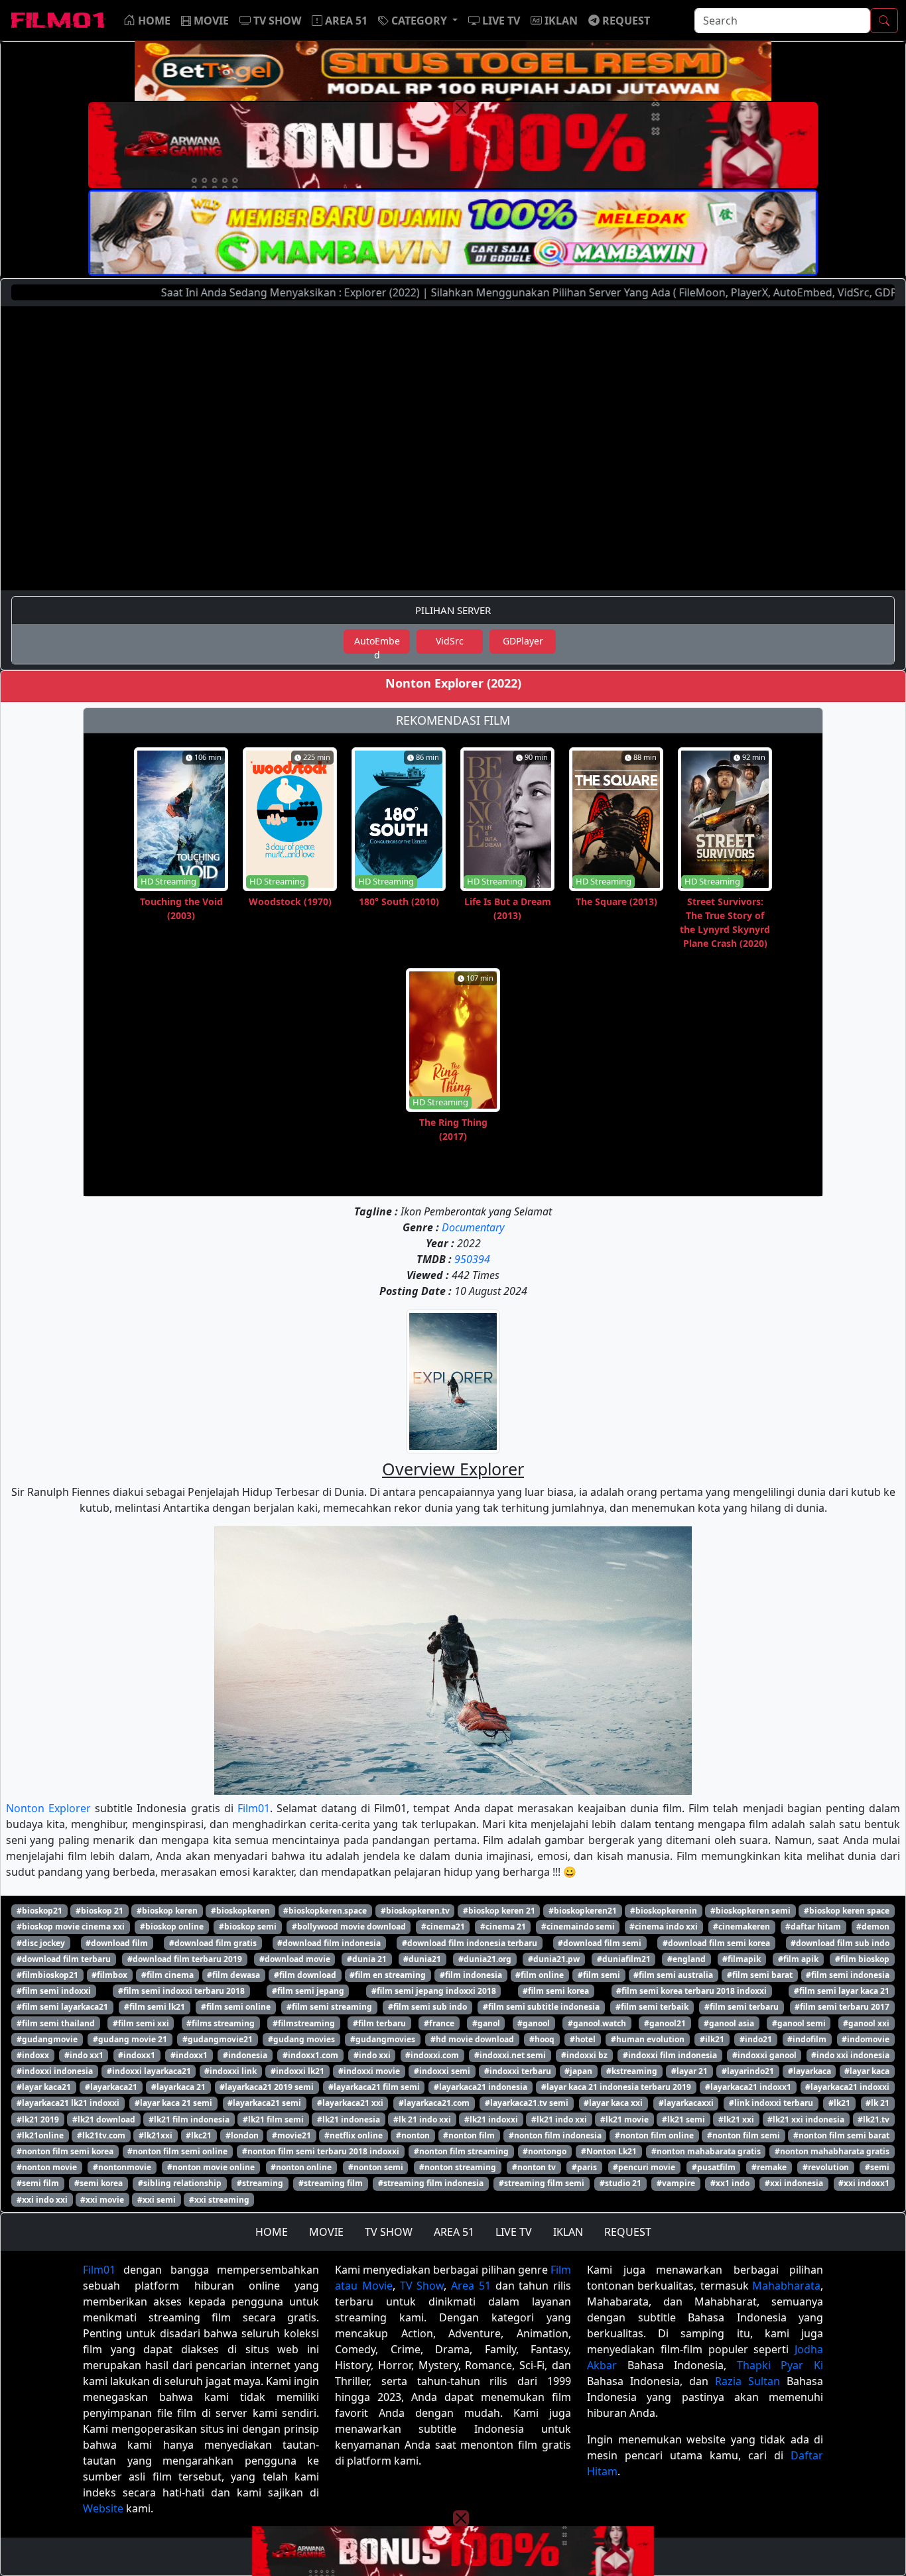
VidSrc (450, 641)
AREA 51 (454, 2232)
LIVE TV (514, 2232)
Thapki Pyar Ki (780, 2365)
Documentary (473, 1227)
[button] (418, 21)
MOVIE (326, 2232)
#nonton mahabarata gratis (706, 2151)
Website (103, 2508)
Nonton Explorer (48, 1808)
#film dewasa (233, 1975)
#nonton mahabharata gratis (832, 2151)
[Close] (461, 108)
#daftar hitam (813, 1927)
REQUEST (628, 2232)
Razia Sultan (747, 2381)
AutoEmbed (377, 644)
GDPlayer (523, 641)
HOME (272, 2232)
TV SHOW (389, 2232)
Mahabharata (786, 2286)
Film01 (254, 1808)
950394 (472, 1259)
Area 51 (471, 2286)
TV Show (422, 2286)
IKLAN (568, 2232)
